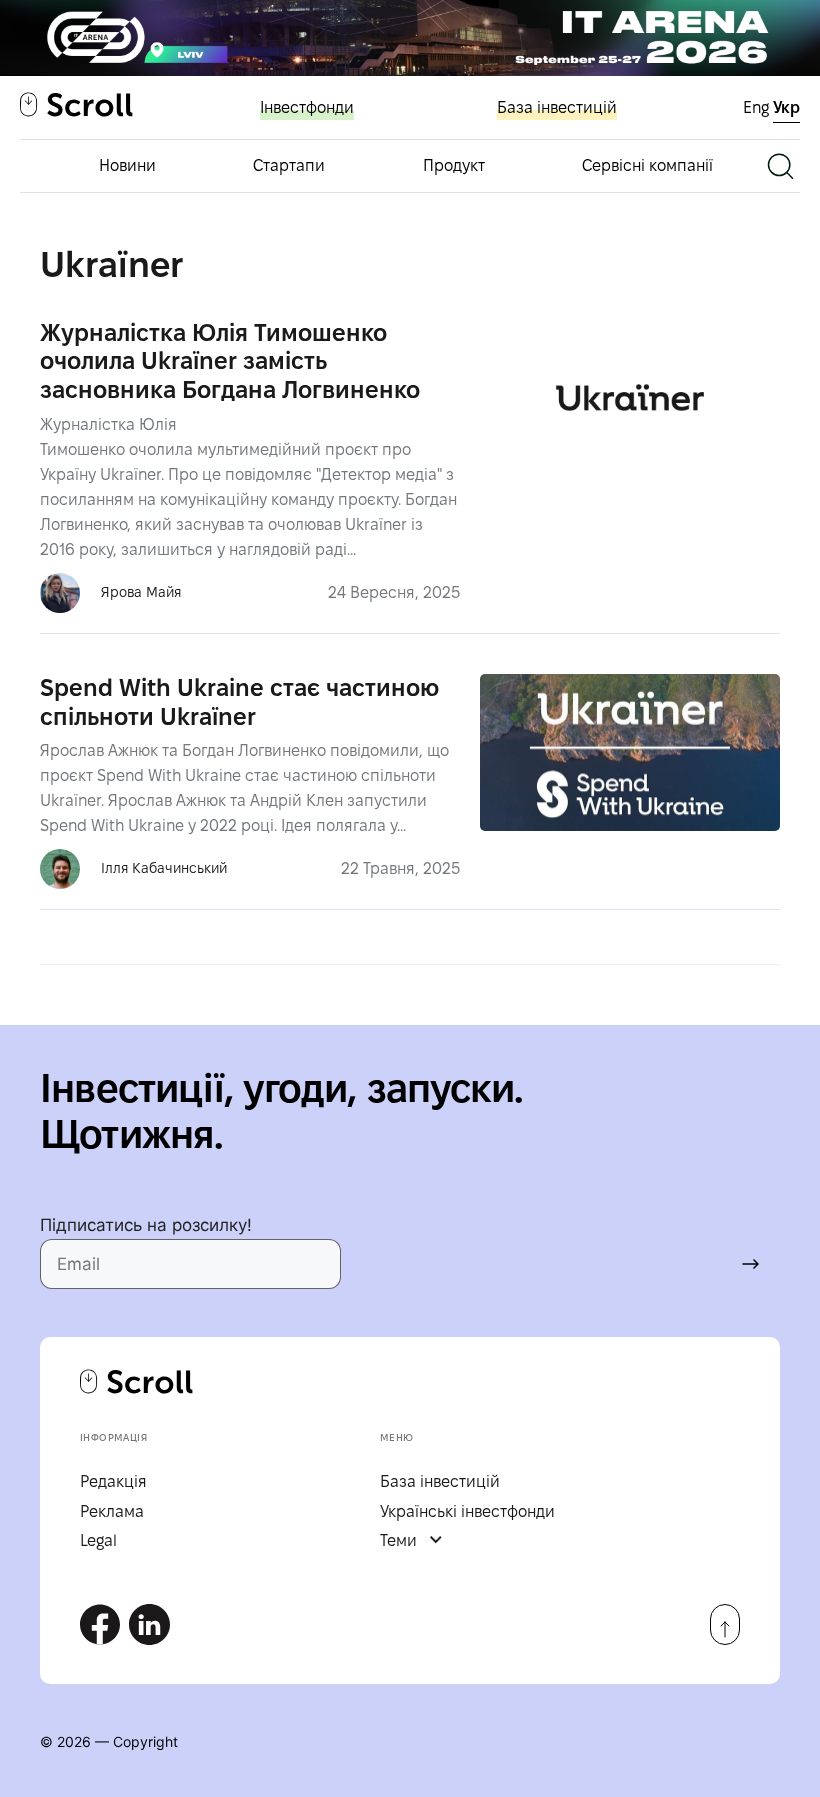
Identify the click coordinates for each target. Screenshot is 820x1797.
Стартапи (289, 165)
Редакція (113, 1481)
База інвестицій (557, 107)
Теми (398, 1540)
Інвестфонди (307, 107)
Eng (758, 107)
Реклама (112, 1511)
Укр (786, 107)
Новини (127, 165)
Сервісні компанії (647, 165)
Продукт (454, 165)
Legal (98, 1540)
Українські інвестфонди (467, 1511)
